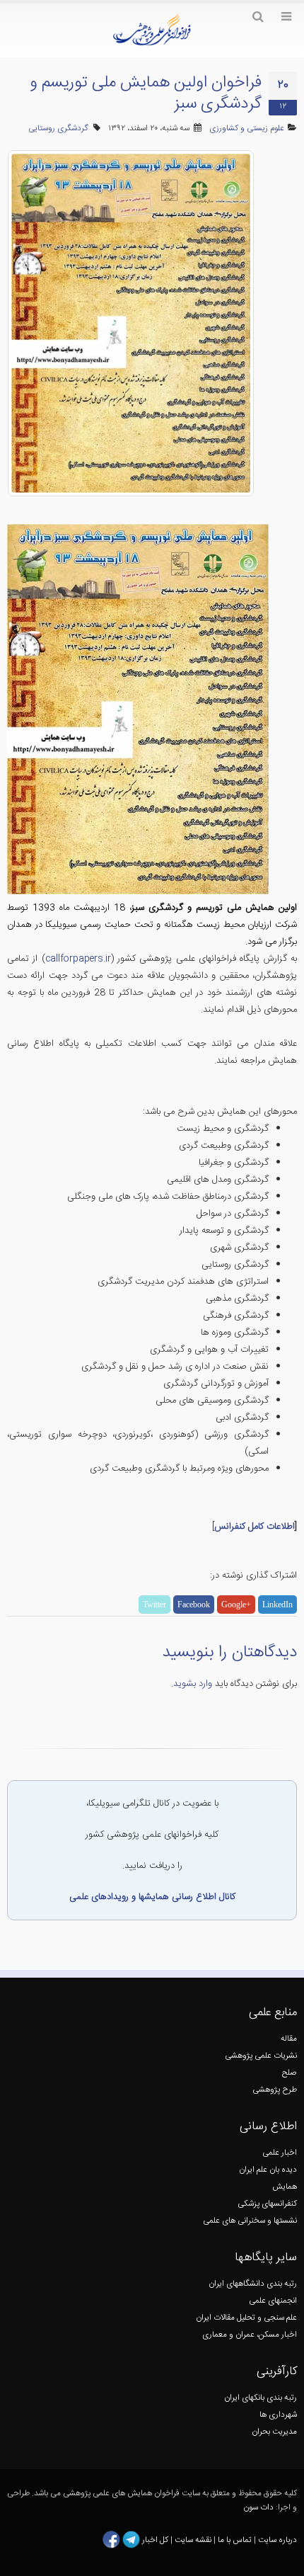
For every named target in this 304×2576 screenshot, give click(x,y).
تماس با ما (234, 2540)
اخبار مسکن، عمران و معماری (250, 2335)
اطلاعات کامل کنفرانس (255, 1527)
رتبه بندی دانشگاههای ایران (253, 2284)
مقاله (289, 2039)
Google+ (236, 1605)
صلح (290, 2073)
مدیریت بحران (274, 2432)
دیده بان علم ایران (268, 2170)
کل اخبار (155, 2540)
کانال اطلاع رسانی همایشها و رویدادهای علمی (152, 1897)
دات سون (258, 2508)
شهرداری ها (278, 2415)
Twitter (154, 1605)
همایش (285, 2187)
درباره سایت (277, 2540)
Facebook (194, 1605)
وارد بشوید (193, 1684)
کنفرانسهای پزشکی (267, 2204)
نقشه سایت (194, 2540)
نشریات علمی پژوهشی (261, 2056)
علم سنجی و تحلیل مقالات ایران (246, 2318)
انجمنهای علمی (273, 2301)
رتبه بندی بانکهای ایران (261, 2398)
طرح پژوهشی (275, 2090)
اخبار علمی (280, 2153)
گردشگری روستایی (58, 129)
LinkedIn (277, 1605)
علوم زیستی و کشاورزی (247, 129)
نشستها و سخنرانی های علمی (250, 2221)
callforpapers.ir (78, 959)
